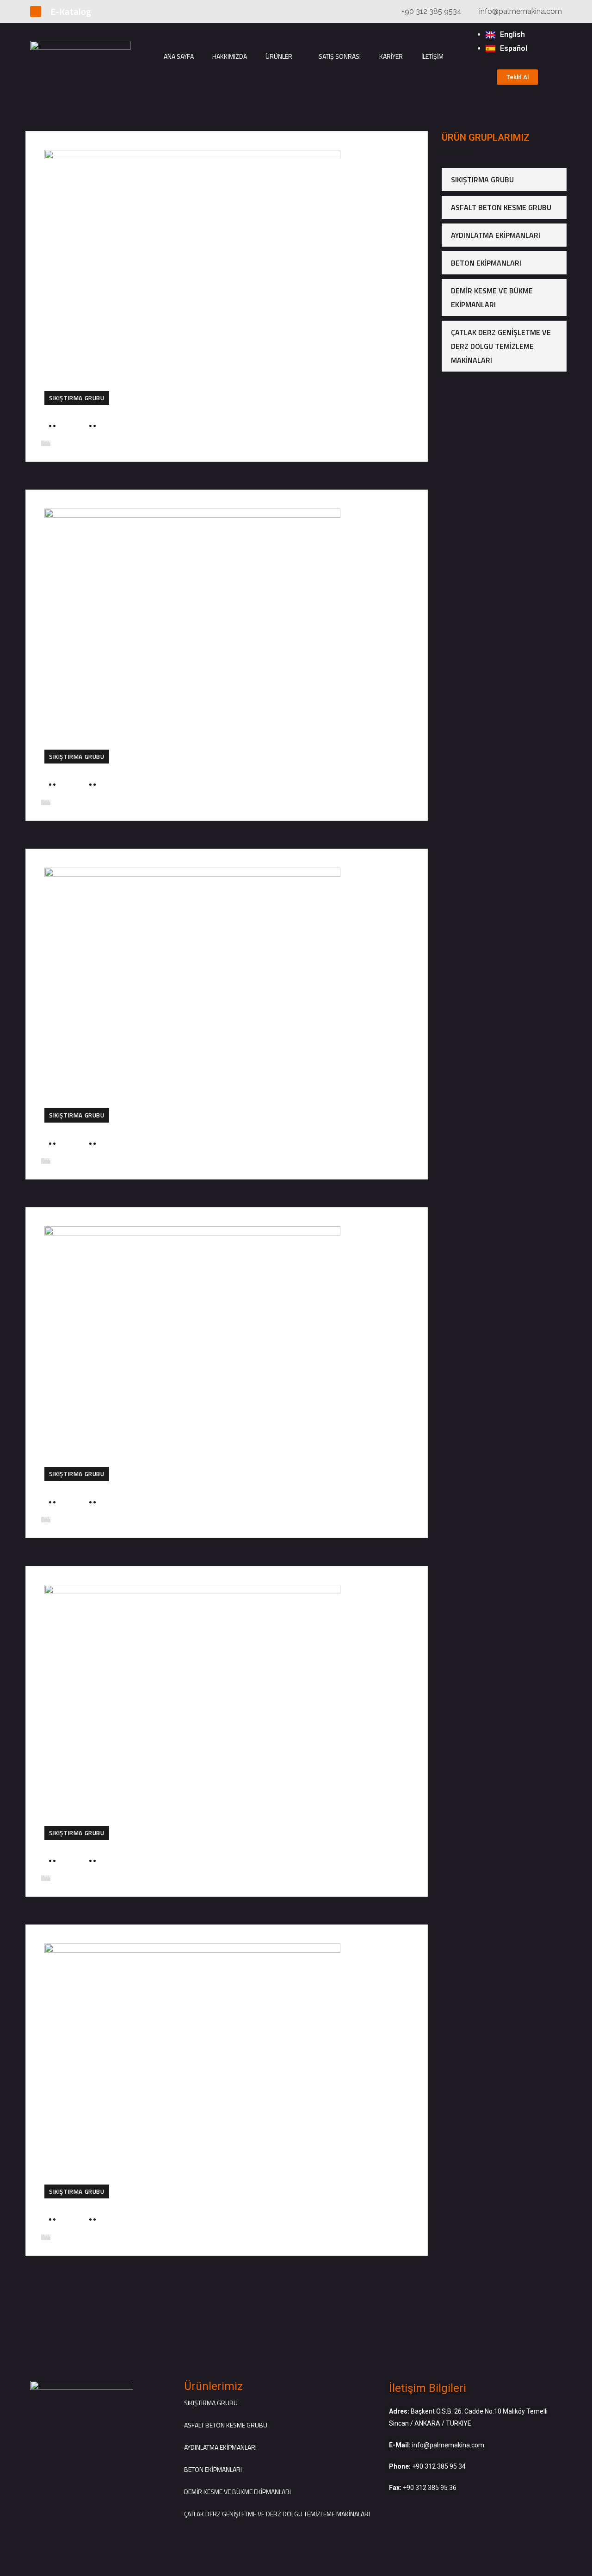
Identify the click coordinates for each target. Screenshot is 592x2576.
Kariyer (391, 56)
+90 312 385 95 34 (439, 2466)
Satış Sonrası (340, 56)
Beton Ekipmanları (486, 263)
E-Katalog (71, 11)
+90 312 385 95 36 (430, 2488)
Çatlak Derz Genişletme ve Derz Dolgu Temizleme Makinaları (501, 346)
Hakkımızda (230, 56)
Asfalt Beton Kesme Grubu (501, 207)
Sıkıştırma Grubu (77, 398)
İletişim (432, 56)
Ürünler (279, 56)
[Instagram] (36, 12)
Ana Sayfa (179, 56)
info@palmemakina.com (448, 2445)
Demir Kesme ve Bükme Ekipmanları (492, 298)
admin (73, 426)
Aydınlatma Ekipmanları (496, 235)
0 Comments (124, 426)
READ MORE (62, 440)
